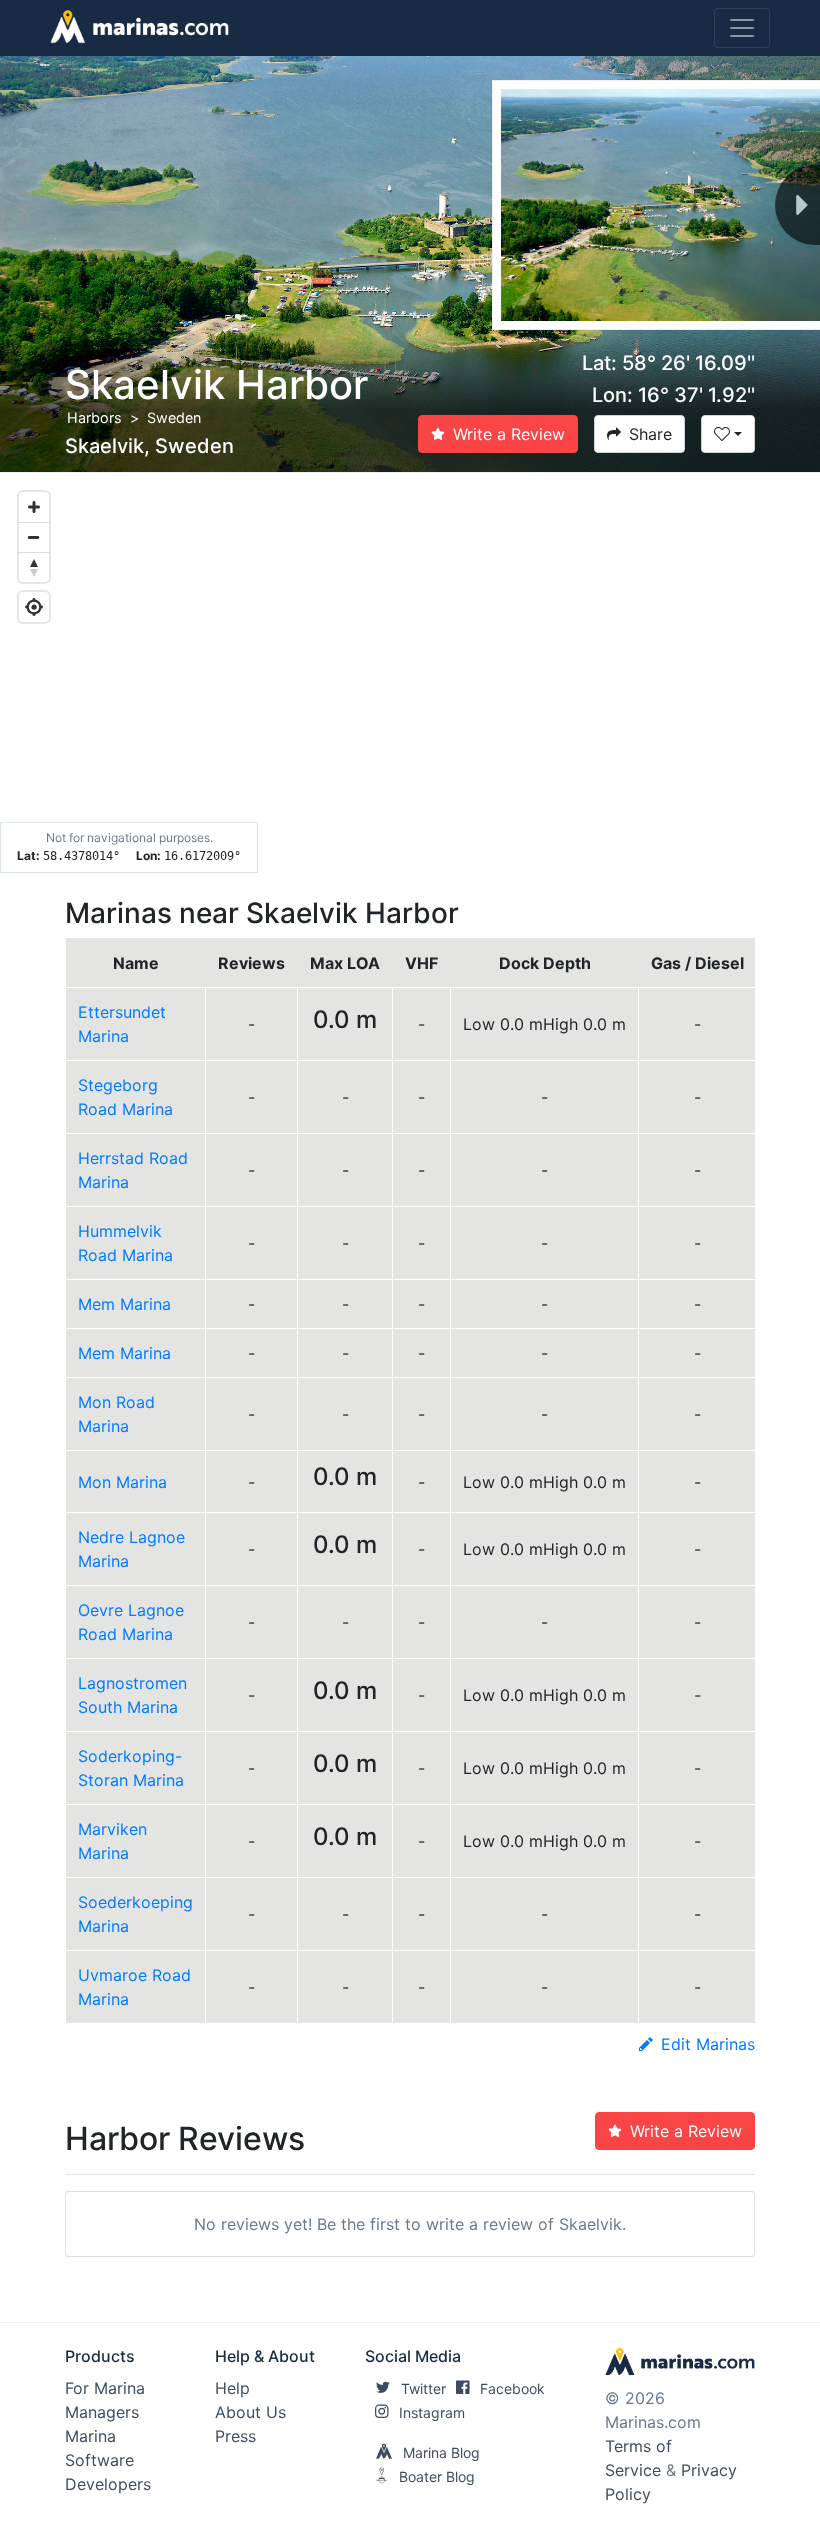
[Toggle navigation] (742, 28)
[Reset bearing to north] (34, 567)
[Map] (410, 673)
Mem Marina (124, 1304)
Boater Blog (437, 2476)
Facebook (512, 2388)
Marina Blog (441, 2452)
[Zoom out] (34, 537)
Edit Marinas (708, 2044)
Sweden (174, 417)
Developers (108, 2484)
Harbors (94, 417)
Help (232, 2388)
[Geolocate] (34, 607)
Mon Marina (122, 1482)
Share (650, 434)
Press (235, 2436)
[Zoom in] (34, 507)
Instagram (432, 2412)
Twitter (423, 2388)
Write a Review (509, 434)
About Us (250, 2412)
